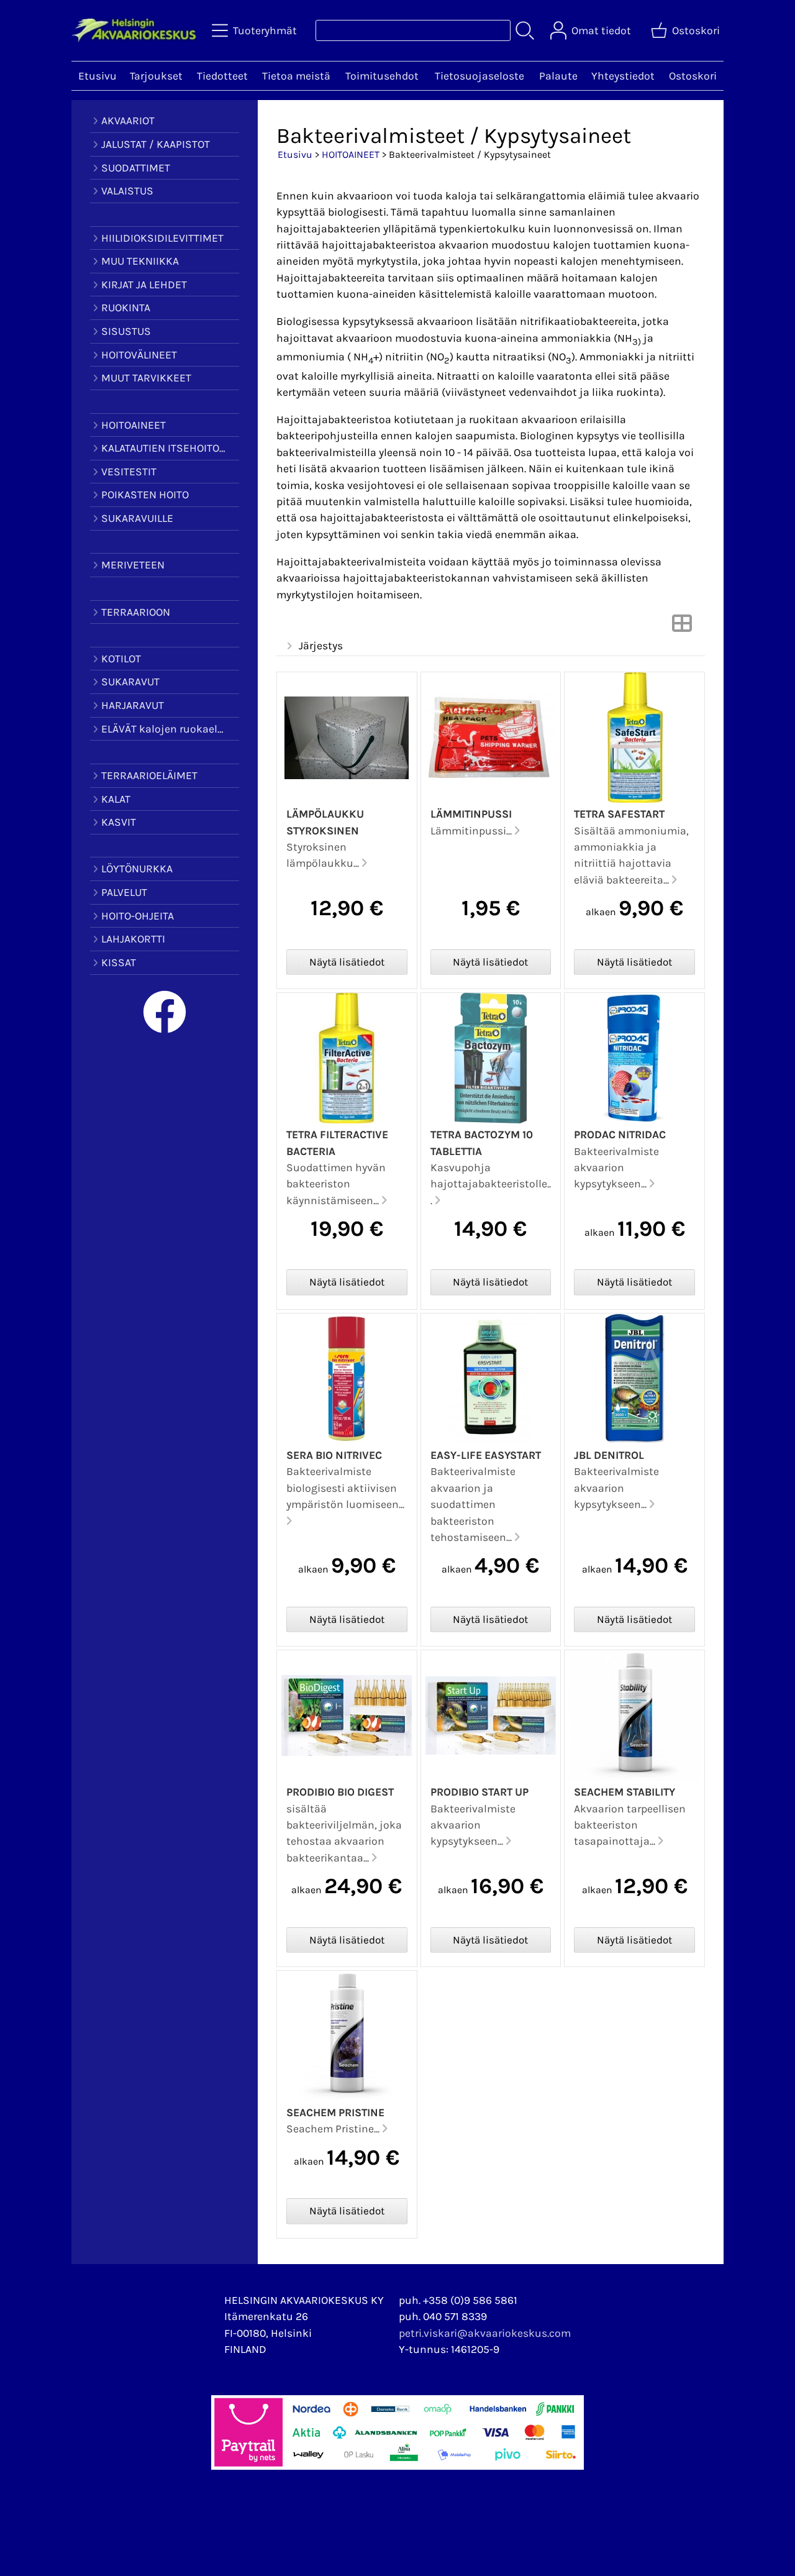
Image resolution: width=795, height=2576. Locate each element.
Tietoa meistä (296, 76)
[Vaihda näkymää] (682, 627)
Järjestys (321, 646)
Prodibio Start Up (479, 1792)
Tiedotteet (222, 76)
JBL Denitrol (609, 1455)
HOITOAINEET (351, 154)
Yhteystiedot (623, 76)
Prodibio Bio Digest (340, 1792)
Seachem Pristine (335, 2112)
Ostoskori (693, 76)
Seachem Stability (625, 1792)
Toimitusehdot (382, 76)
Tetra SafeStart (619, 814)
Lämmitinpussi (471, 814)
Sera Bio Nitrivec (334, 1455)
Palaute (558, 76)
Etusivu (98, 76)
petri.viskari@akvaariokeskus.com (485, 2333)
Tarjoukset (156, 76)
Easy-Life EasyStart (486, 1455)
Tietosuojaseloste (479, 76)
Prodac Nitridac (620, 1135)
